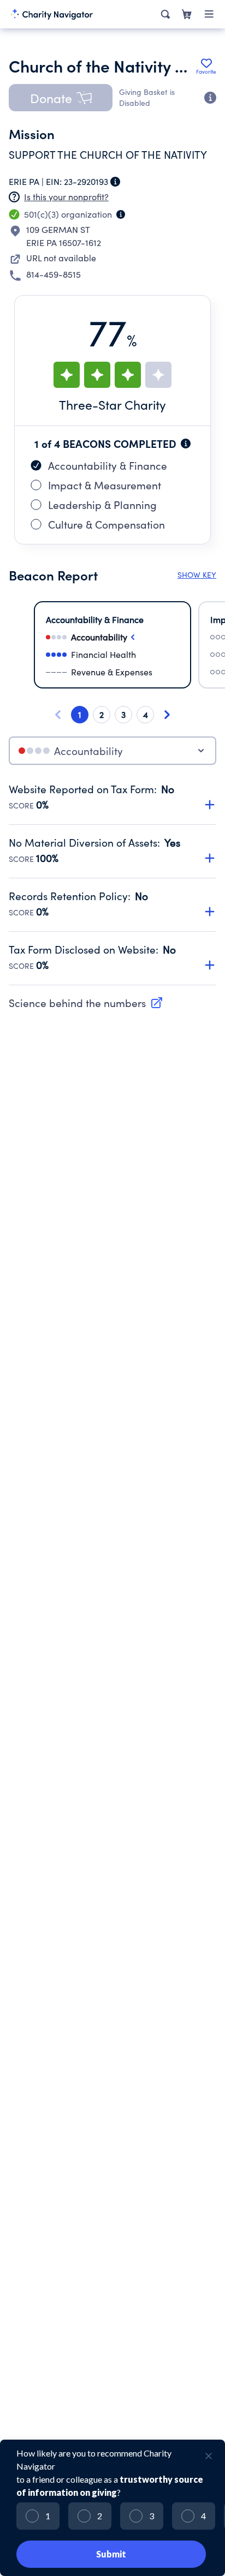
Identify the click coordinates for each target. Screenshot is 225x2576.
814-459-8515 (54, 274)
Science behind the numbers (77, 1003)
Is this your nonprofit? (66, 197)
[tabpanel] (112, 884)
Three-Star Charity (112, 405)
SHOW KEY (197, 575)
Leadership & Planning (102, 505)
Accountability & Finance (108, 465)
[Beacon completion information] (186, 444)
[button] (61, 98)
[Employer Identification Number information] (115, 182)
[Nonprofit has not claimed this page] (14, 197)
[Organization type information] (121, 214)
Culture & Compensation (106, 524)
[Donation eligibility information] (210, 98)
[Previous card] (58, 715)
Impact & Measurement (105, 485)
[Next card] (167, 715)
